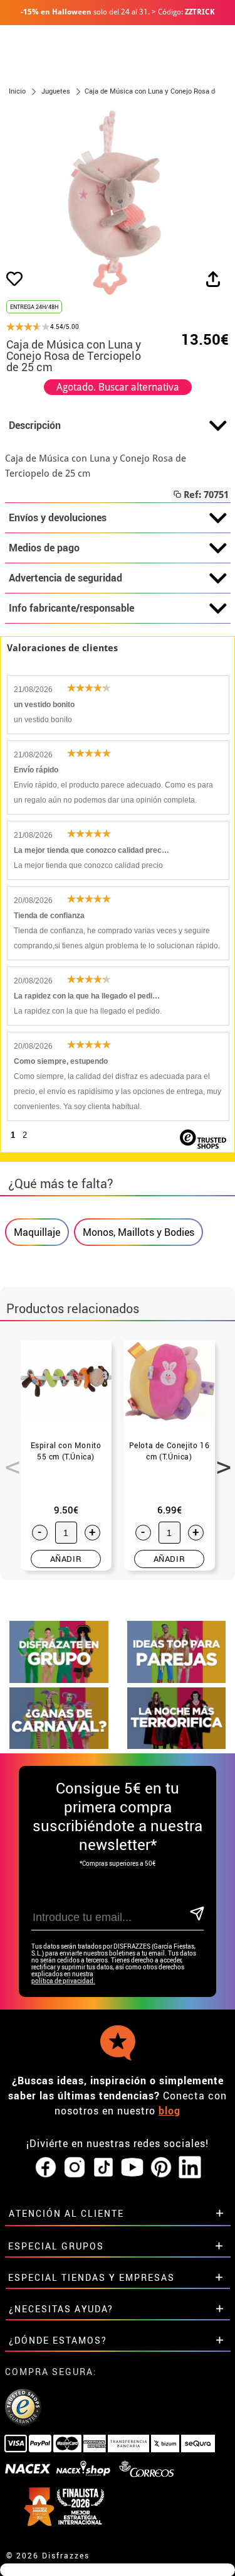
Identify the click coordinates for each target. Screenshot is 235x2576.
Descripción (35, 425)
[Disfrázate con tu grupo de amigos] (59, 1680)
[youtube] (132, 2168)
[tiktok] (103, 2168)
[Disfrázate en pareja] (177, 1680)
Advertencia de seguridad (65, 578)
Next (219, 1460)
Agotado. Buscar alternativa (118, 387)
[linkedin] (190, 2168)
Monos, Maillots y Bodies (138, 1232)
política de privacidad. (63, 1981)
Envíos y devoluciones (58, 517)
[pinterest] (161, 2168)
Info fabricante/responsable (71, 608)
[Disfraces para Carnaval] (59, 1745)
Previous (8, 1460)
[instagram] (75, 2168)
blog (170, 2111)
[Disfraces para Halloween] (177, 1745)
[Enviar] (196, 1914)
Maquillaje (37, 1232)
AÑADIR (66, 1559)
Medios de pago (44, 548)
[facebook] (46, 2168)
